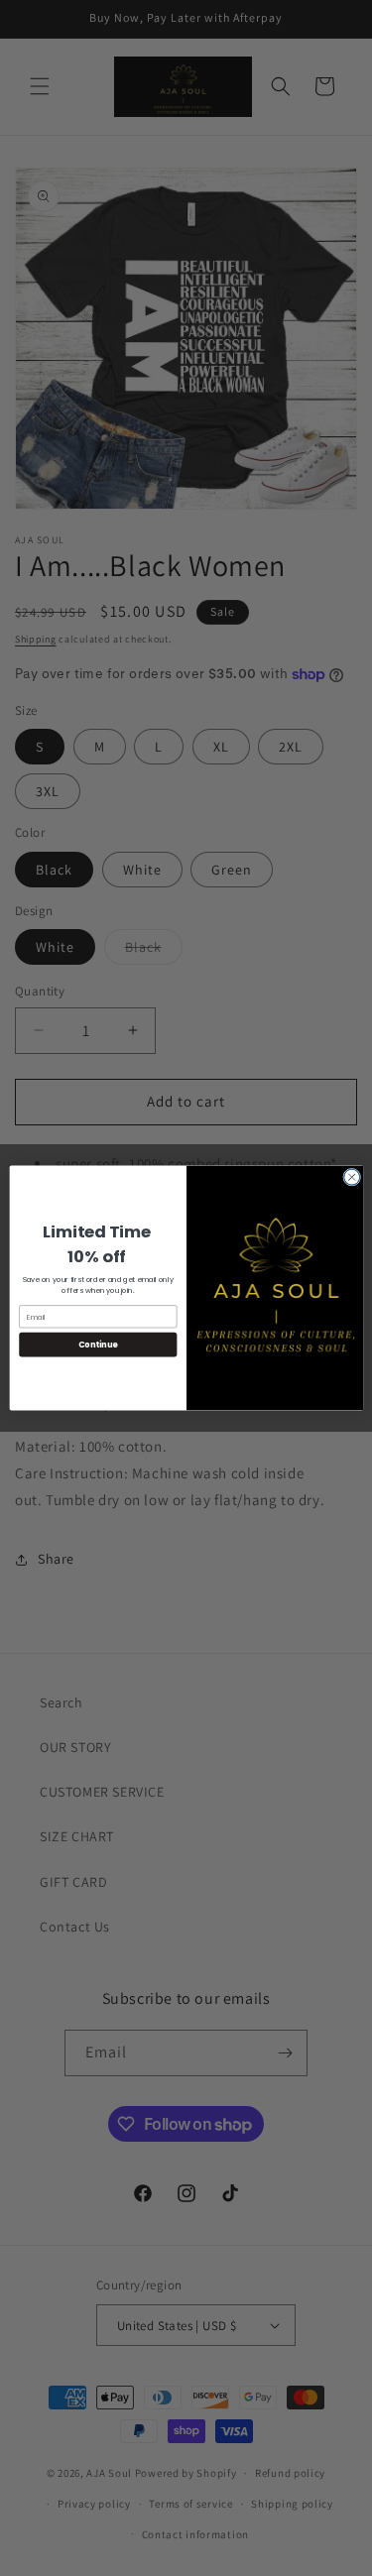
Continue (97, 1344)
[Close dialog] (351, 1177)
